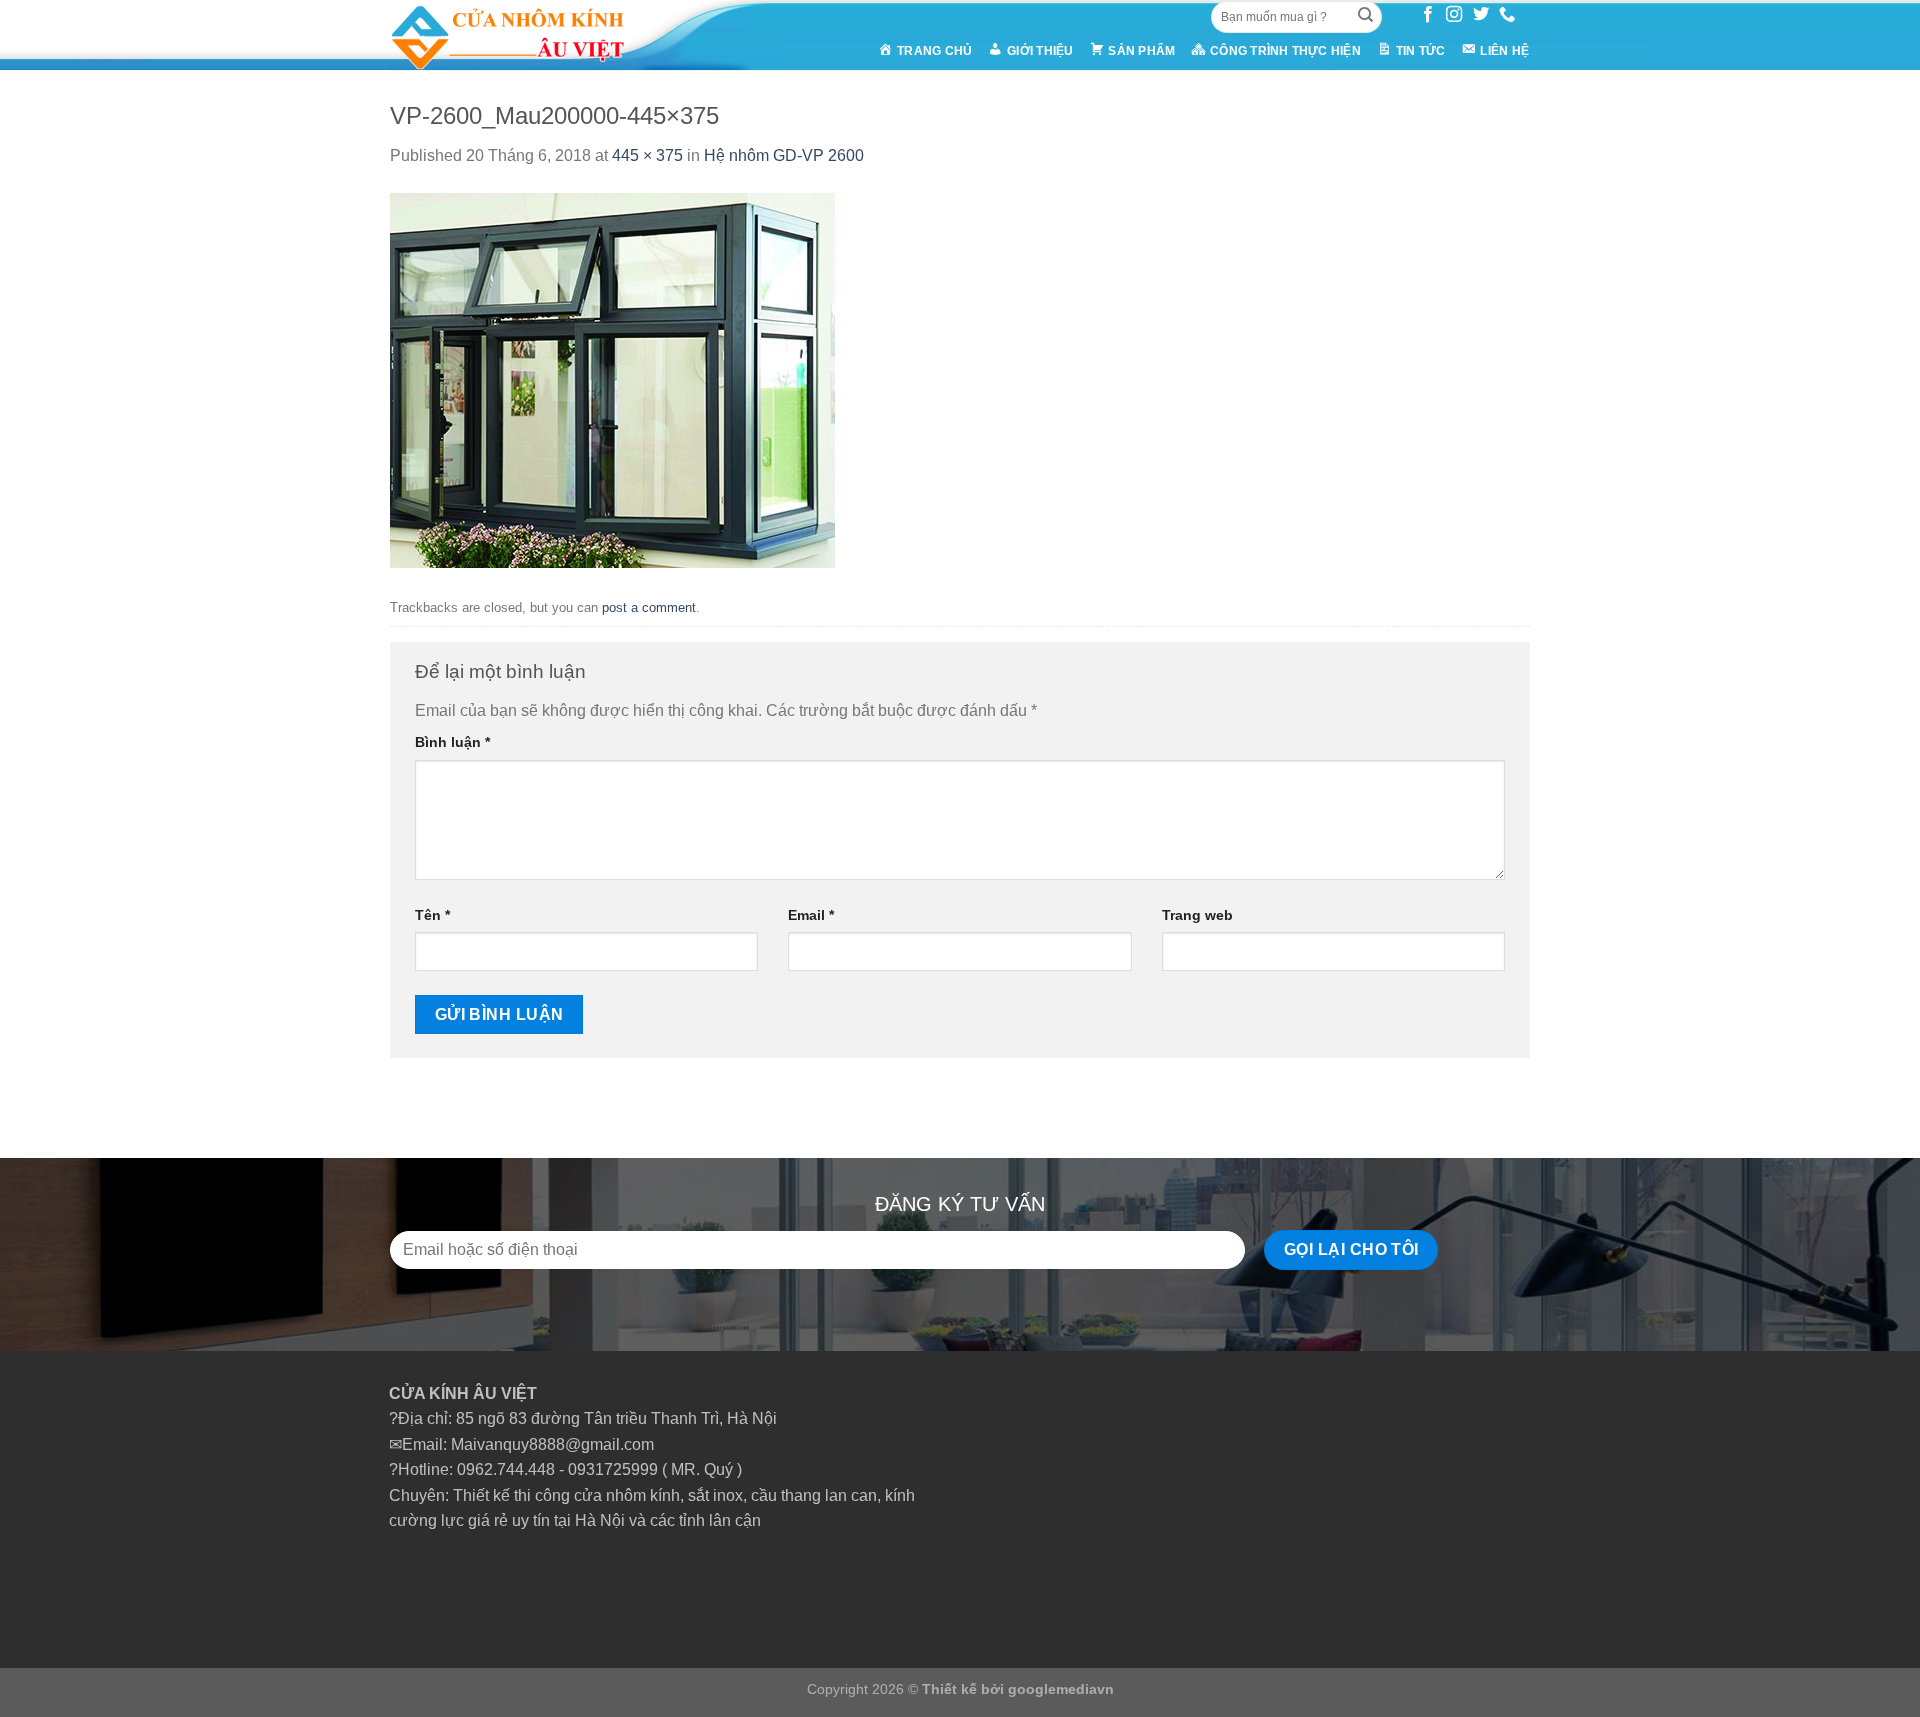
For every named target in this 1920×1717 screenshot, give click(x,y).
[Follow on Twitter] (1481, 15)
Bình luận (452, 742)
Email (811, 915)
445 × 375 (647, 155)
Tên (432, 915)
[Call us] (1507, 15)
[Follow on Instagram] (1454, 15)
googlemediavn (1061, 1689)
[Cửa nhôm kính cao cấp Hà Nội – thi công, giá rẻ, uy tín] (546, 35)
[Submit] (1365, 17)
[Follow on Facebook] (1428, 15)
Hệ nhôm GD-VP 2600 (784, 155)
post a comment (649, 607)
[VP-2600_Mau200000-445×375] (612, 379)
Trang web (1197, 915)
